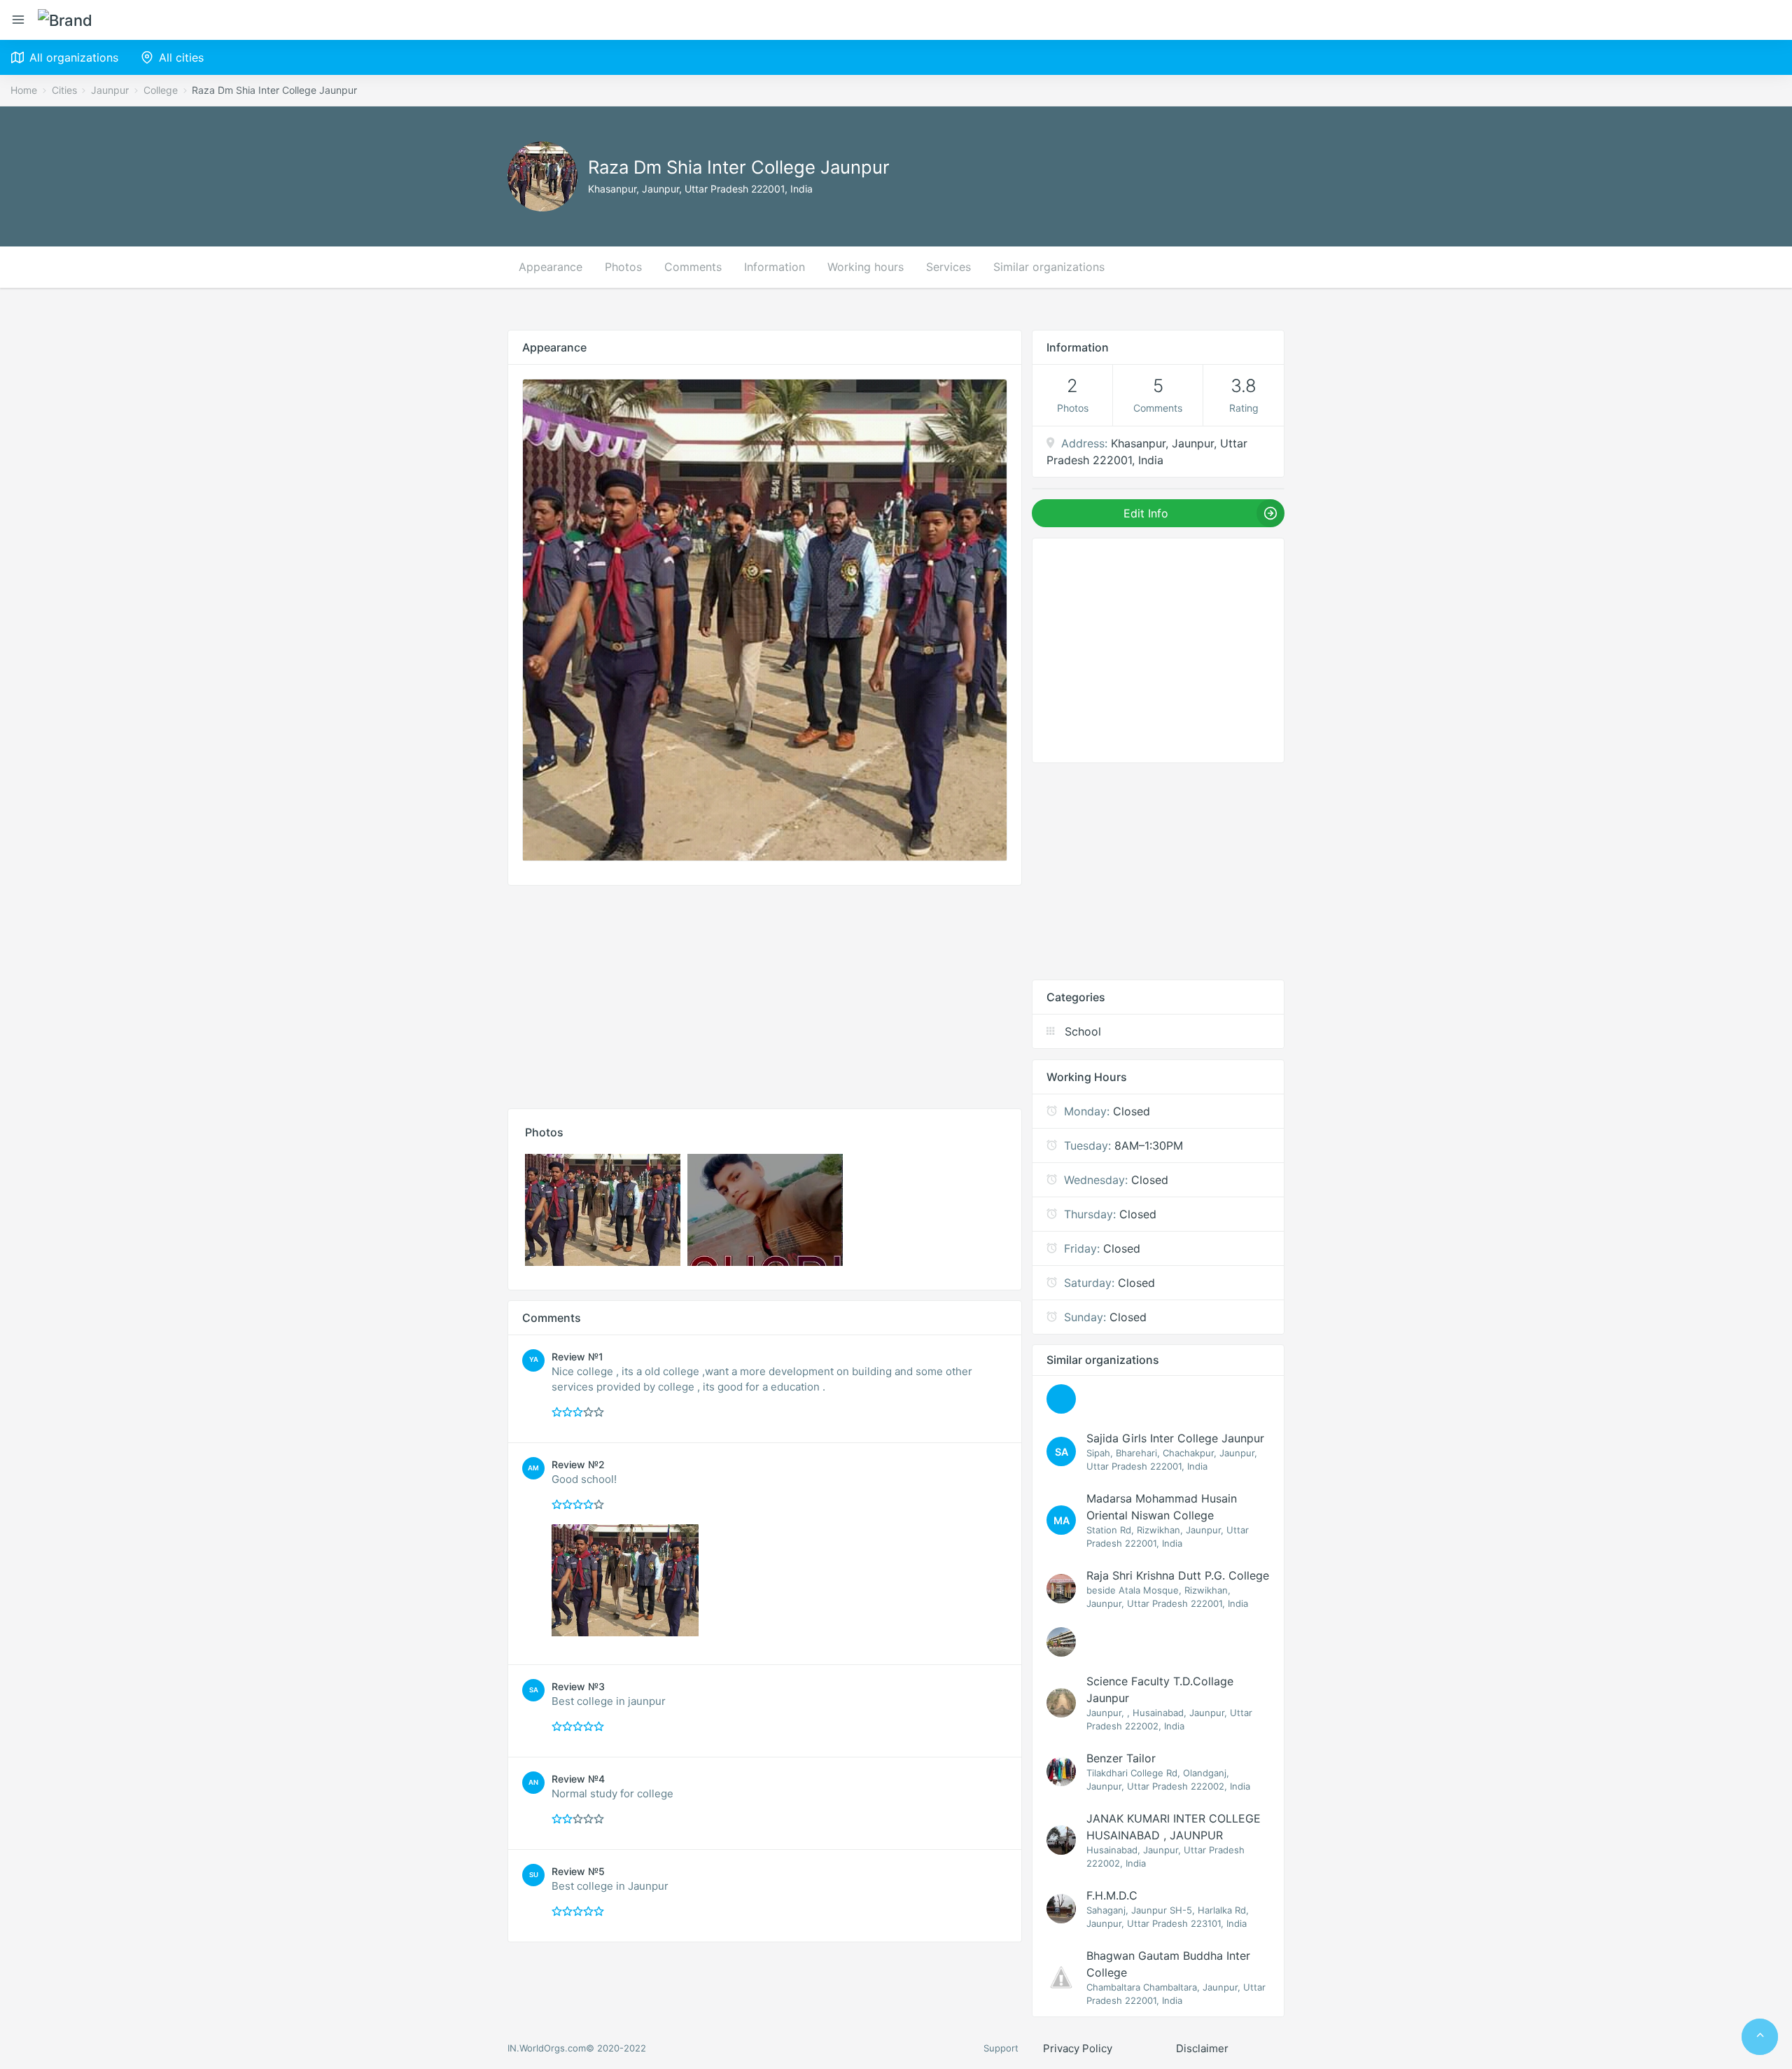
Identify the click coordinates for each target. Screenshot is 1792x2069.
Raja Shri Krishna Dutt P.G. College (1178, 1575)
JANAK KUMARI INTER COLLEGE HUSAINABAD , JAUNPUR (1174, 1827)
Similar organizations (1049, 267)
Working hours (866, 267)
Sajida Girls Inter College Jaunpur (1175, 1438)
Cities (64, 90)
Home (24, 90)
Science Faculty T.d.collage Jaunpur (1160, 1690)
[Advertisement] (765, 994)
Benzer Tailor (1121, 1758)
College (161, 90)
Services (948, 267)
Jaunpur (110, 90)
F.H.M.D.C (1112, 1895)
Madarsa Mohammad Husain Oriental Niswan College (1162, 1507)
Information (775, 267)
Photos (623, 267)
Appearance (551, 267)
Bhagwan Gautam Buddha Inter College (1168, 1964)
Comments (693, 267)
